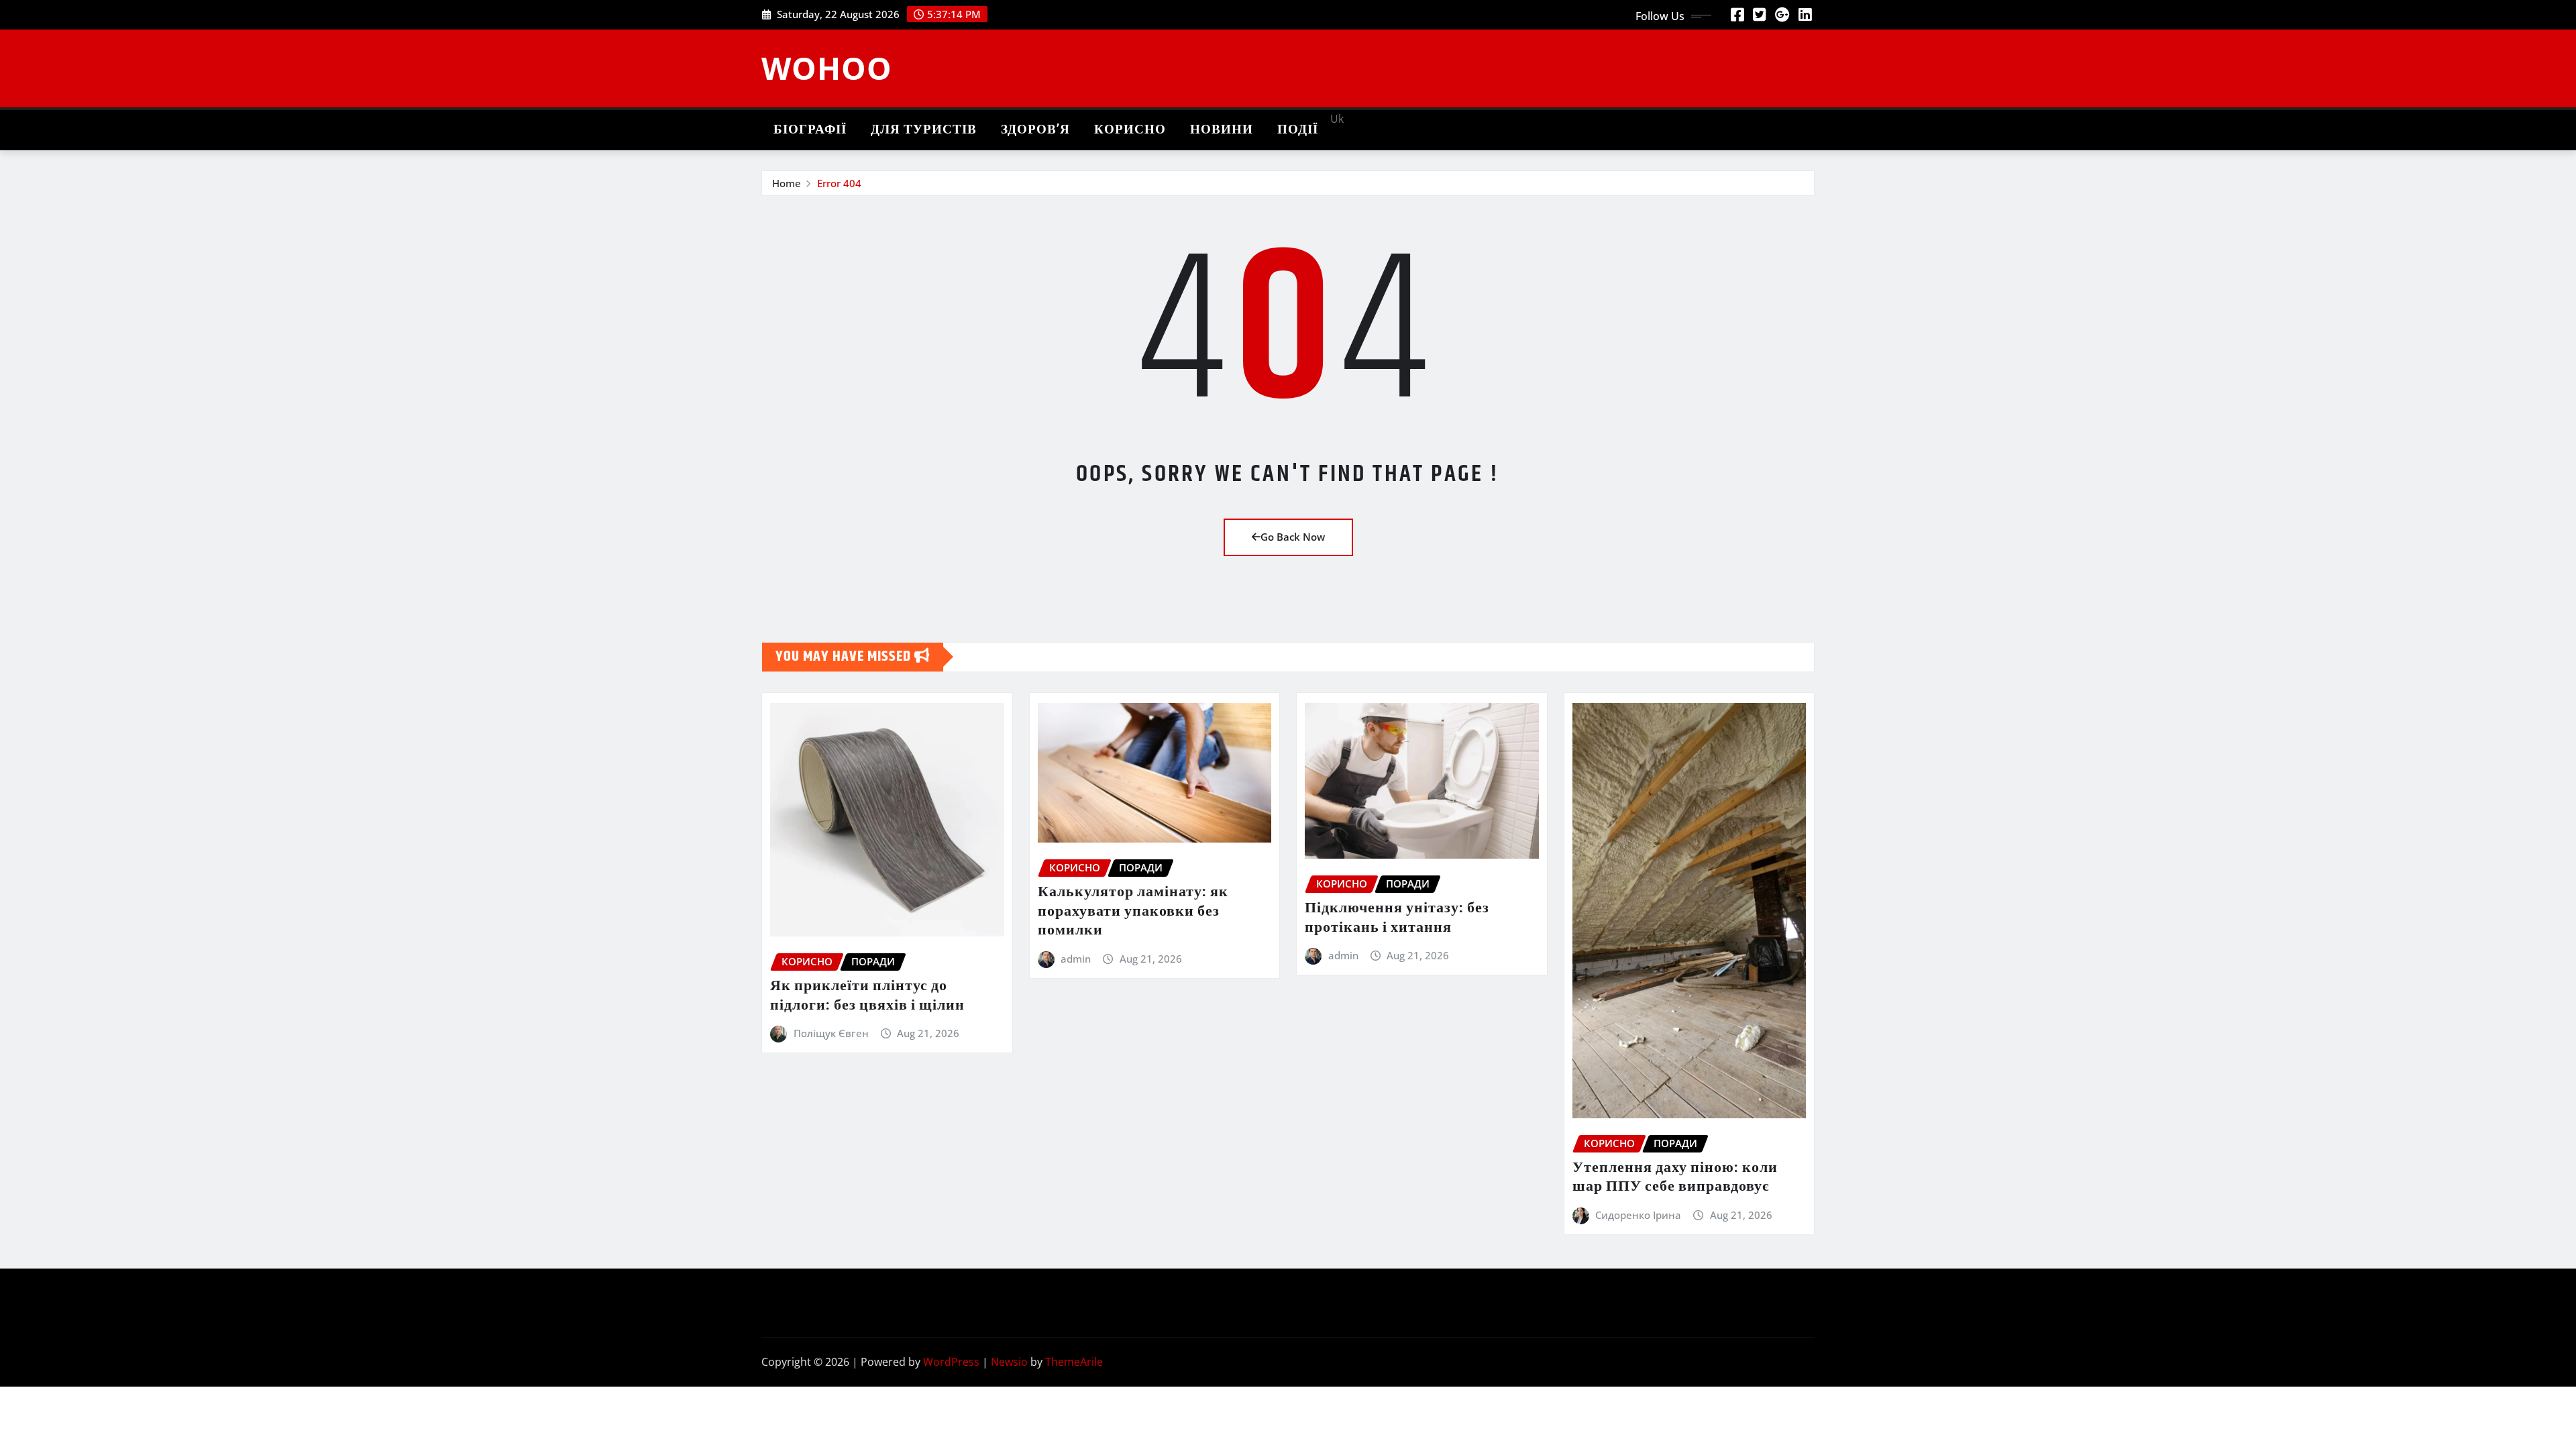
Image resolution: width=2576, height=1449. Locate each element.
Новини (1222, 130)
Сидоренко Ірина (1638, 1215)
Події (1298, 130)
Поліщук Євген (831, 1033)
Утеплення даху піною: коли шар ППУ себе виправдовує (1675, 1178)
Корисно (1130, 130)
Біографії (810, 130)
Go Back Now (1293, 537)
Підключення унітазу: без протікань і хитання (1397, 918)
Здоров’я (1035, 130)
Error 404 (839, 183)
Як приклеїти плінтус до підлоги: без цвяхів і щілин (867, 996)
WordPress (951, 1362)
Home (787, 183)
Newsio (1009, 1362)
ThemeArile (1074, 1362)
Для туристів (924, 130)
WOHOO (827, 68)
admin (1076, 959)
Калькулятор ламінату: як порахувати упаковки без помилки (1133, 911)
